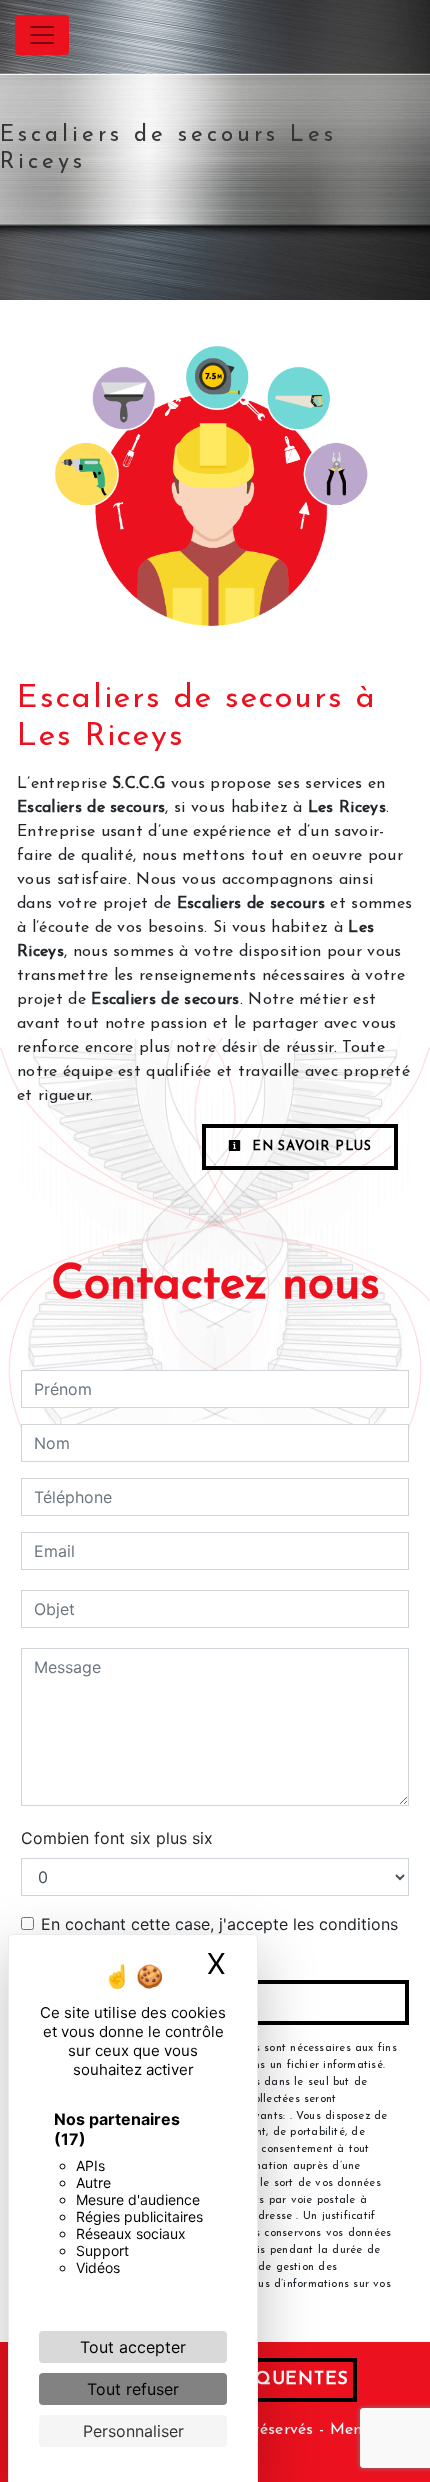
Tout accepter (133, 2347)
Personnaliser (133, 2431)
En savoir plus (309, 1146)
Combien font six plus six (117, 1838)
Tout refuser (133, 2389)
